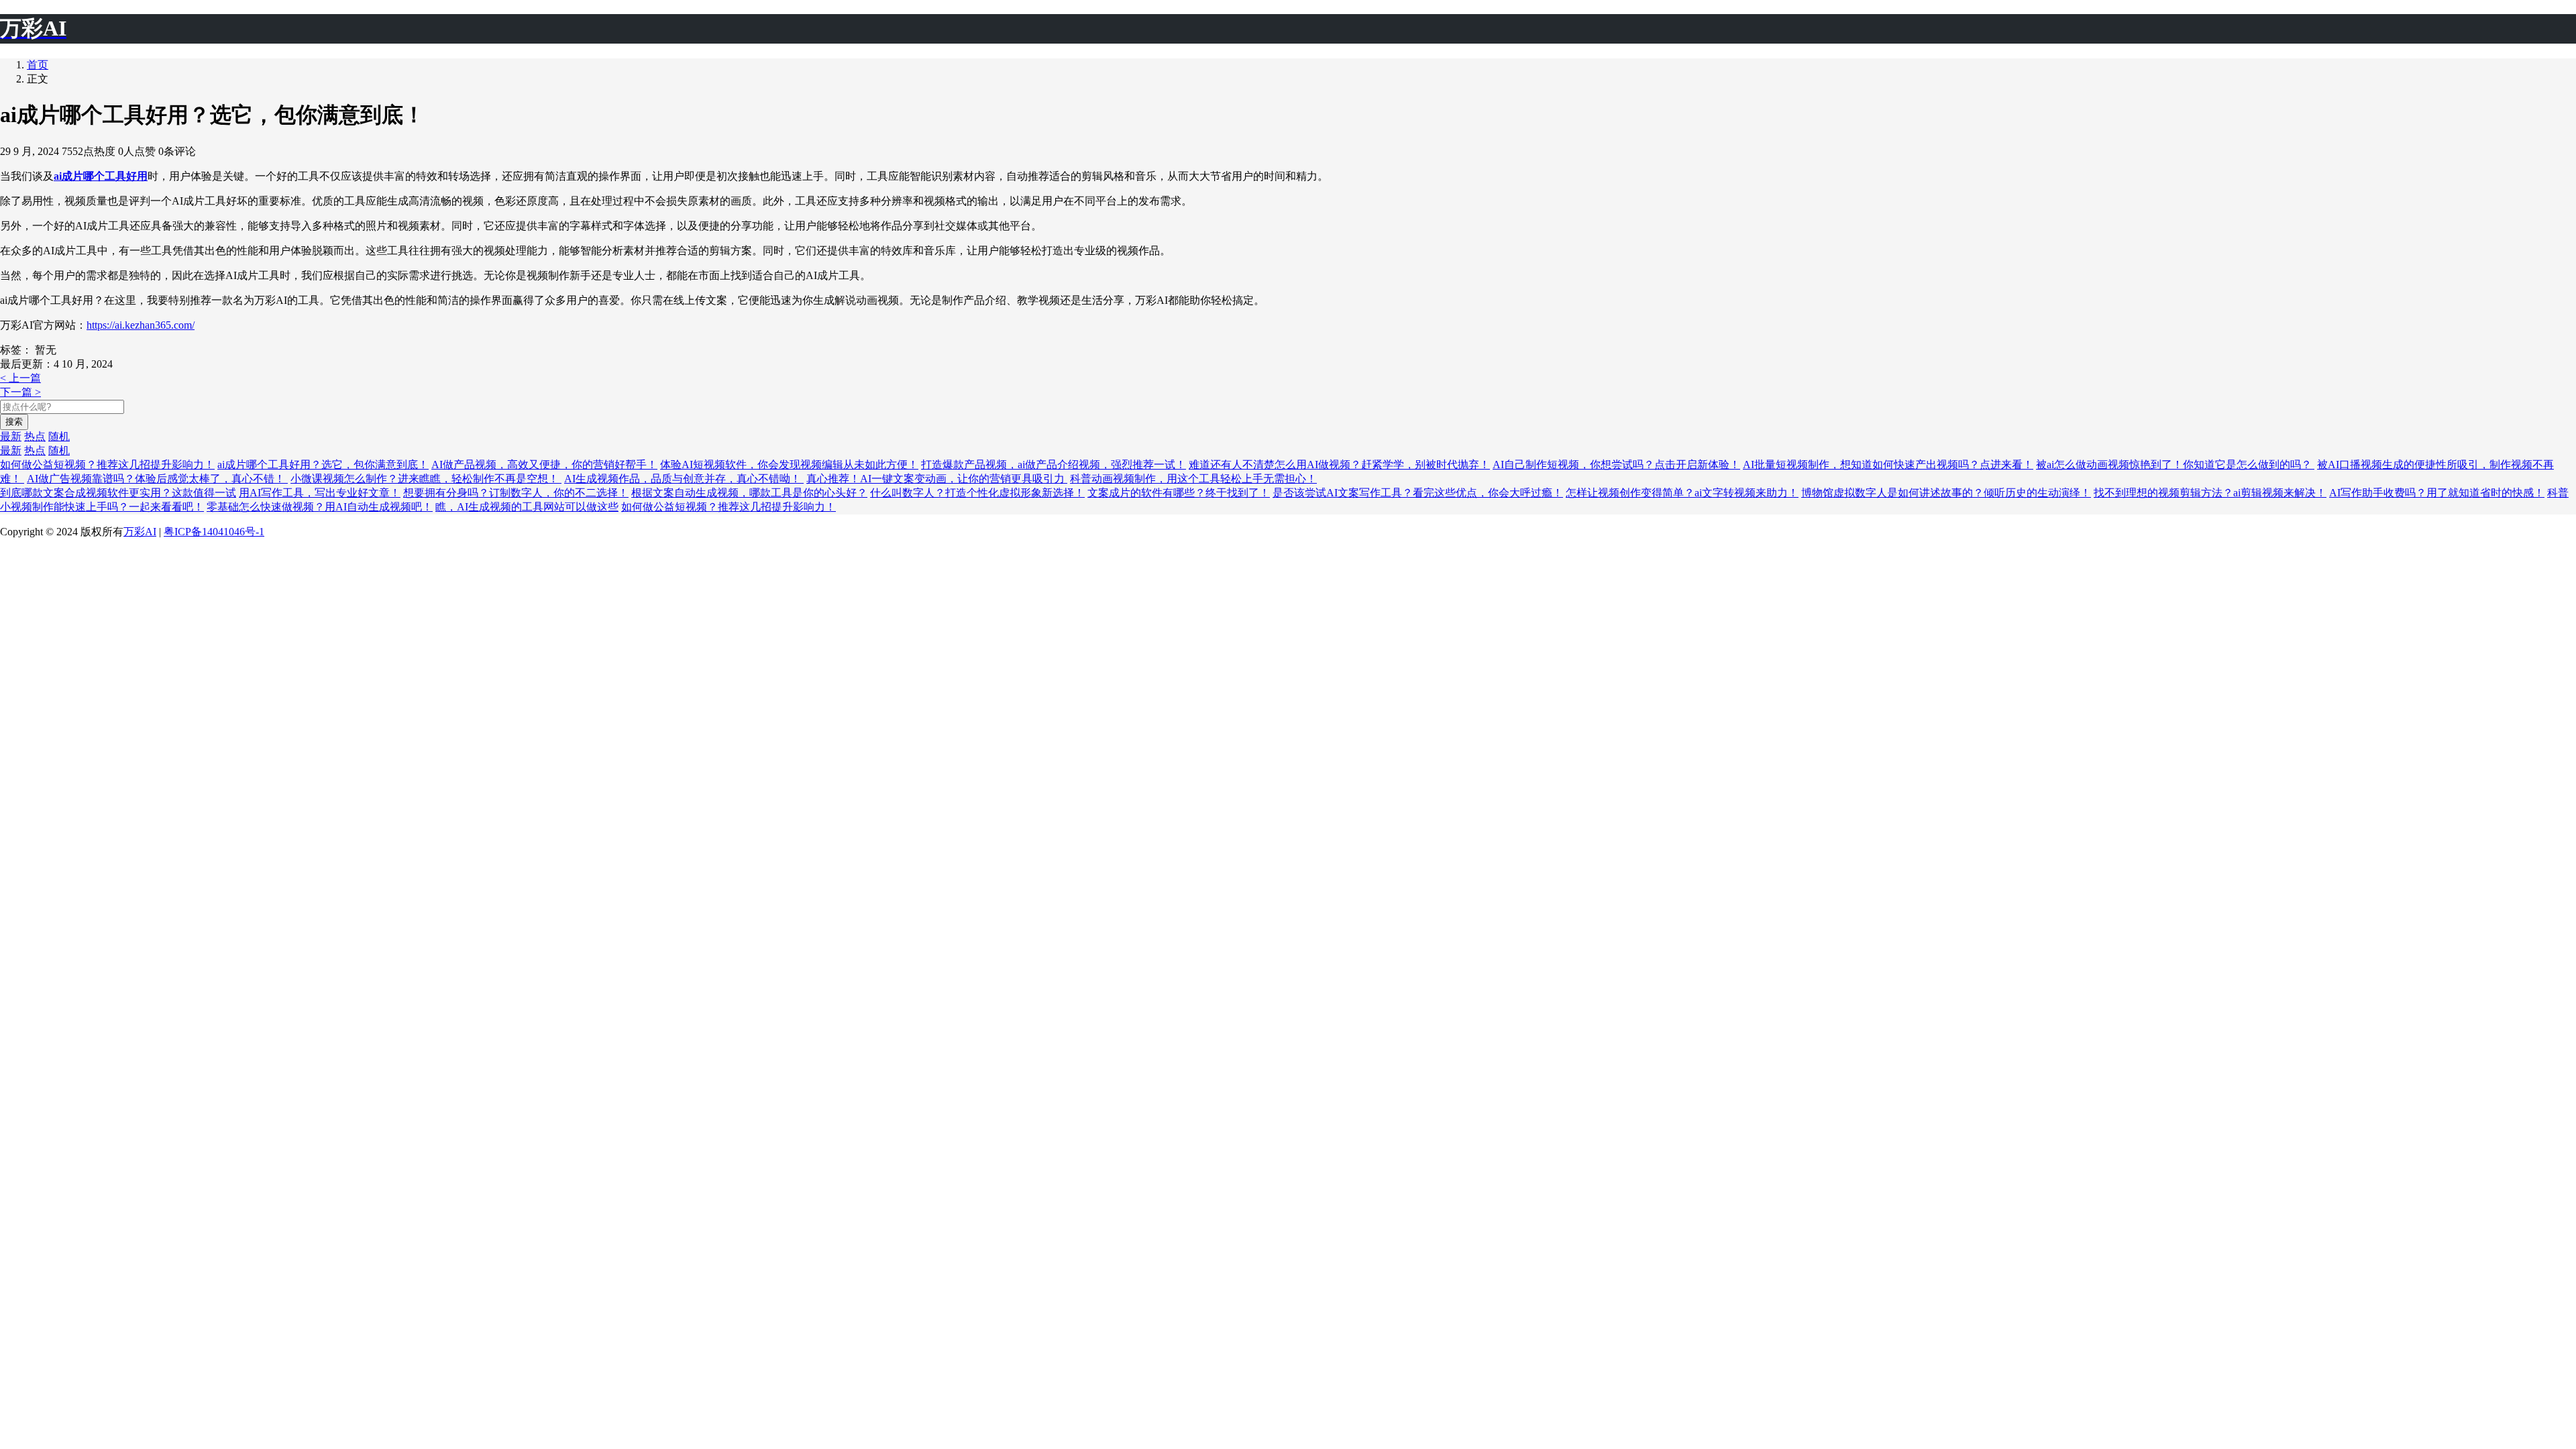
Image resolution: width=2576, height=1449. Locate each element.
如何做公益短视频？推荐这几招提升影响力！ (107, 465)
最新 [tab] (11, 436)
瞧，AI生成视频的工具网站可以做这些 (527, 507)
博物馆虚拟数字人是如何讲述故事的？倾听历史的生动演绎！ (1946, 493)
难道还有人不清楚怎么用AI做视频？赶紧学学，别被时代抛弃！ (1339, 465)
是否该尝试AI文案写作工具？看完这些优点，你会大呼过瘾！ (1418, 493)
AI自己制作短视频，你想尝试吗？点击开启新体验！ (1616, 465)
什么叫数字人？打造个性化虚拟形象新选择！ (977, 493)
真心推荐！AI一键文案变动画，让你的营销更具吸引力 (937, 479)
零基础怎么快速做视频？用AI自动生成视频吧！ (320, 507)
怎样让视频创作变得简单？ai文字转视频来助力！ (1682, 493)
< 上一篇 (20, 378)
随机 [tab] (59, 436)
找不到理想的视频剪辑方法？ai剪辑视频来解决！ (2210, 493)
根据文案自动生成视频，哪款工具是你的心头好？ (749, 493)
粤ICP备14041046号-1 (214, 532)
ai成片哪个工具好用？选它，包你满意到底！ (323, 465)
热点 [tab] (35, 436)
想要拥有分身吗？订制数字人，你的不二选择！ (516, 493)
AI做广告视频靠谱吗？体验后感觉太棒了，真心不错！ (157, 479)
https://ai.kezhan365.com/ (141, 325)
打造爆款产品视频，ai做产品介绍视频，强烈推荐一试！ (1054, 465)
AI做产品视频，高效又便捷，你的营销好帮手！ (544, 465)
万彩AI (140, 532)
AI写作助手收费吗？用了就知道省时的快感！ (2437, 493)
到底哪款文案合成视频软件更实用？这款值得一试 (118, 493)
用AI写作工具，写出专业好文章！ (320, 493)
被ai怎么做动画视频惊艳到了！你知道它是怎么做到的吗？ (2175, 465)
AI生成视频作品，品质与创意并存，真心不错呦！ (684, 479)
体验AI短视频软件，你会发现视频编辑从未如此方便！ (789, 465)
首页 (38, 65)
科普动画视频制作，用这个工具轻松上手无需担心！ (1193, 479)
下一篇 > (20, 392)
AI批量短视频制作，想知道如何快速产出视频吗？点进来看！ (1888, 465)
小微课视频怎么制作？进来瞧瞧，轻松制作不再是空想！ (426, 479)
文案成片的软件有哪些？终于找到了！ (1179, 493)
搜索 (14, 422)
